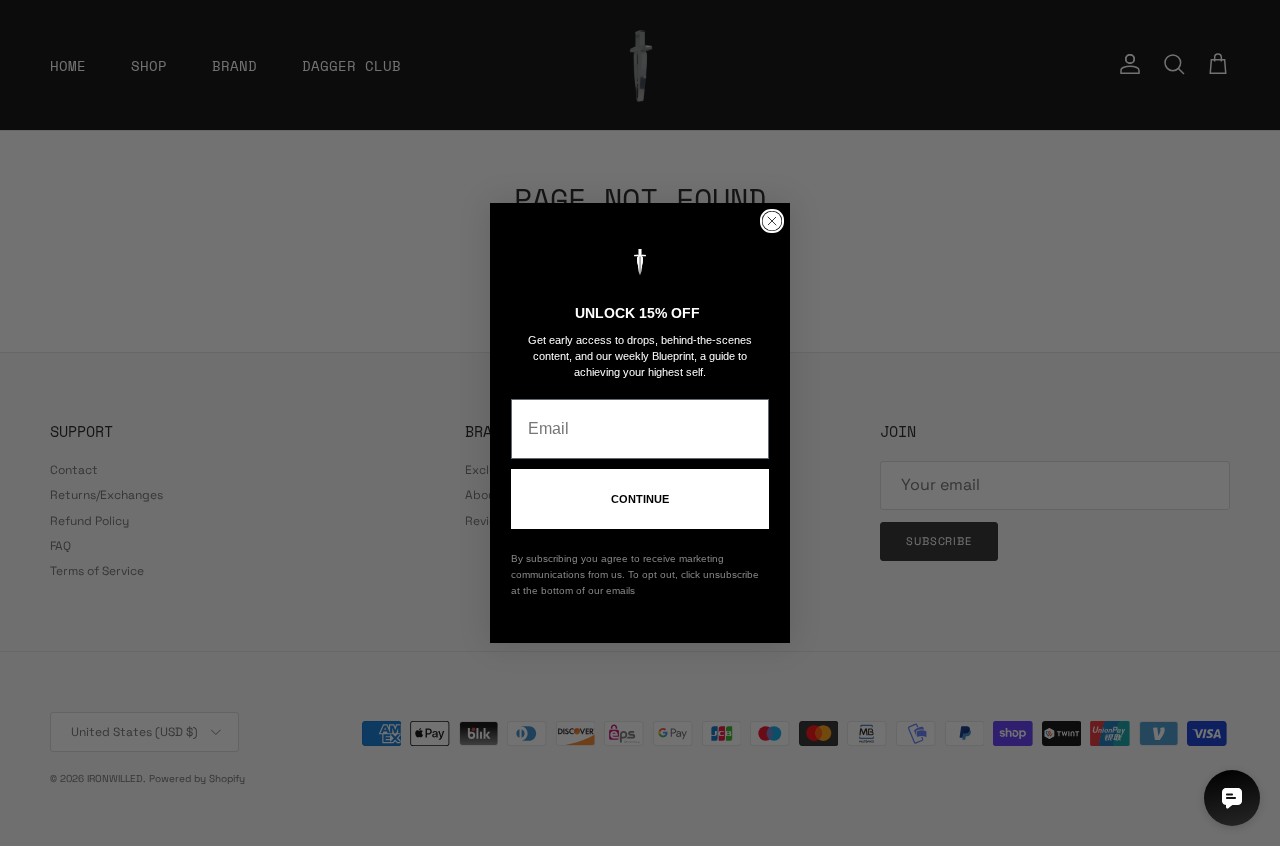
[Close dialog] (772, 221)
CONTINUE (640, 499)
